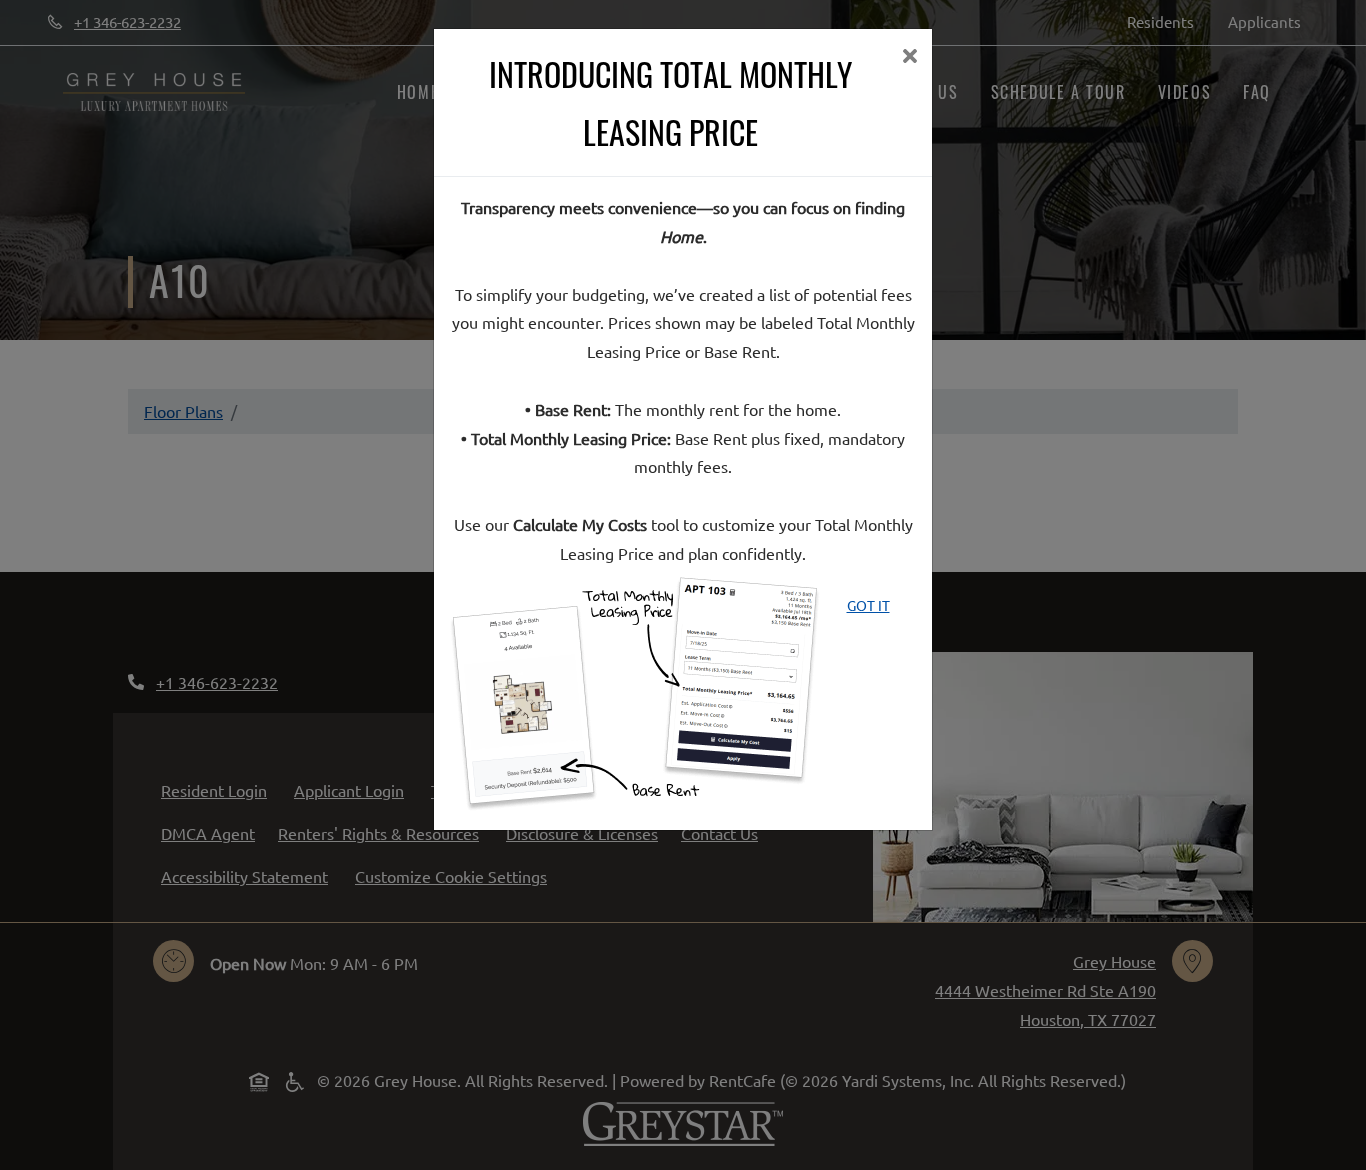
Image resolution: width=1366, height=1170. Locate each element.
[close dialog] (909, 57)
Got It (868, 605)
